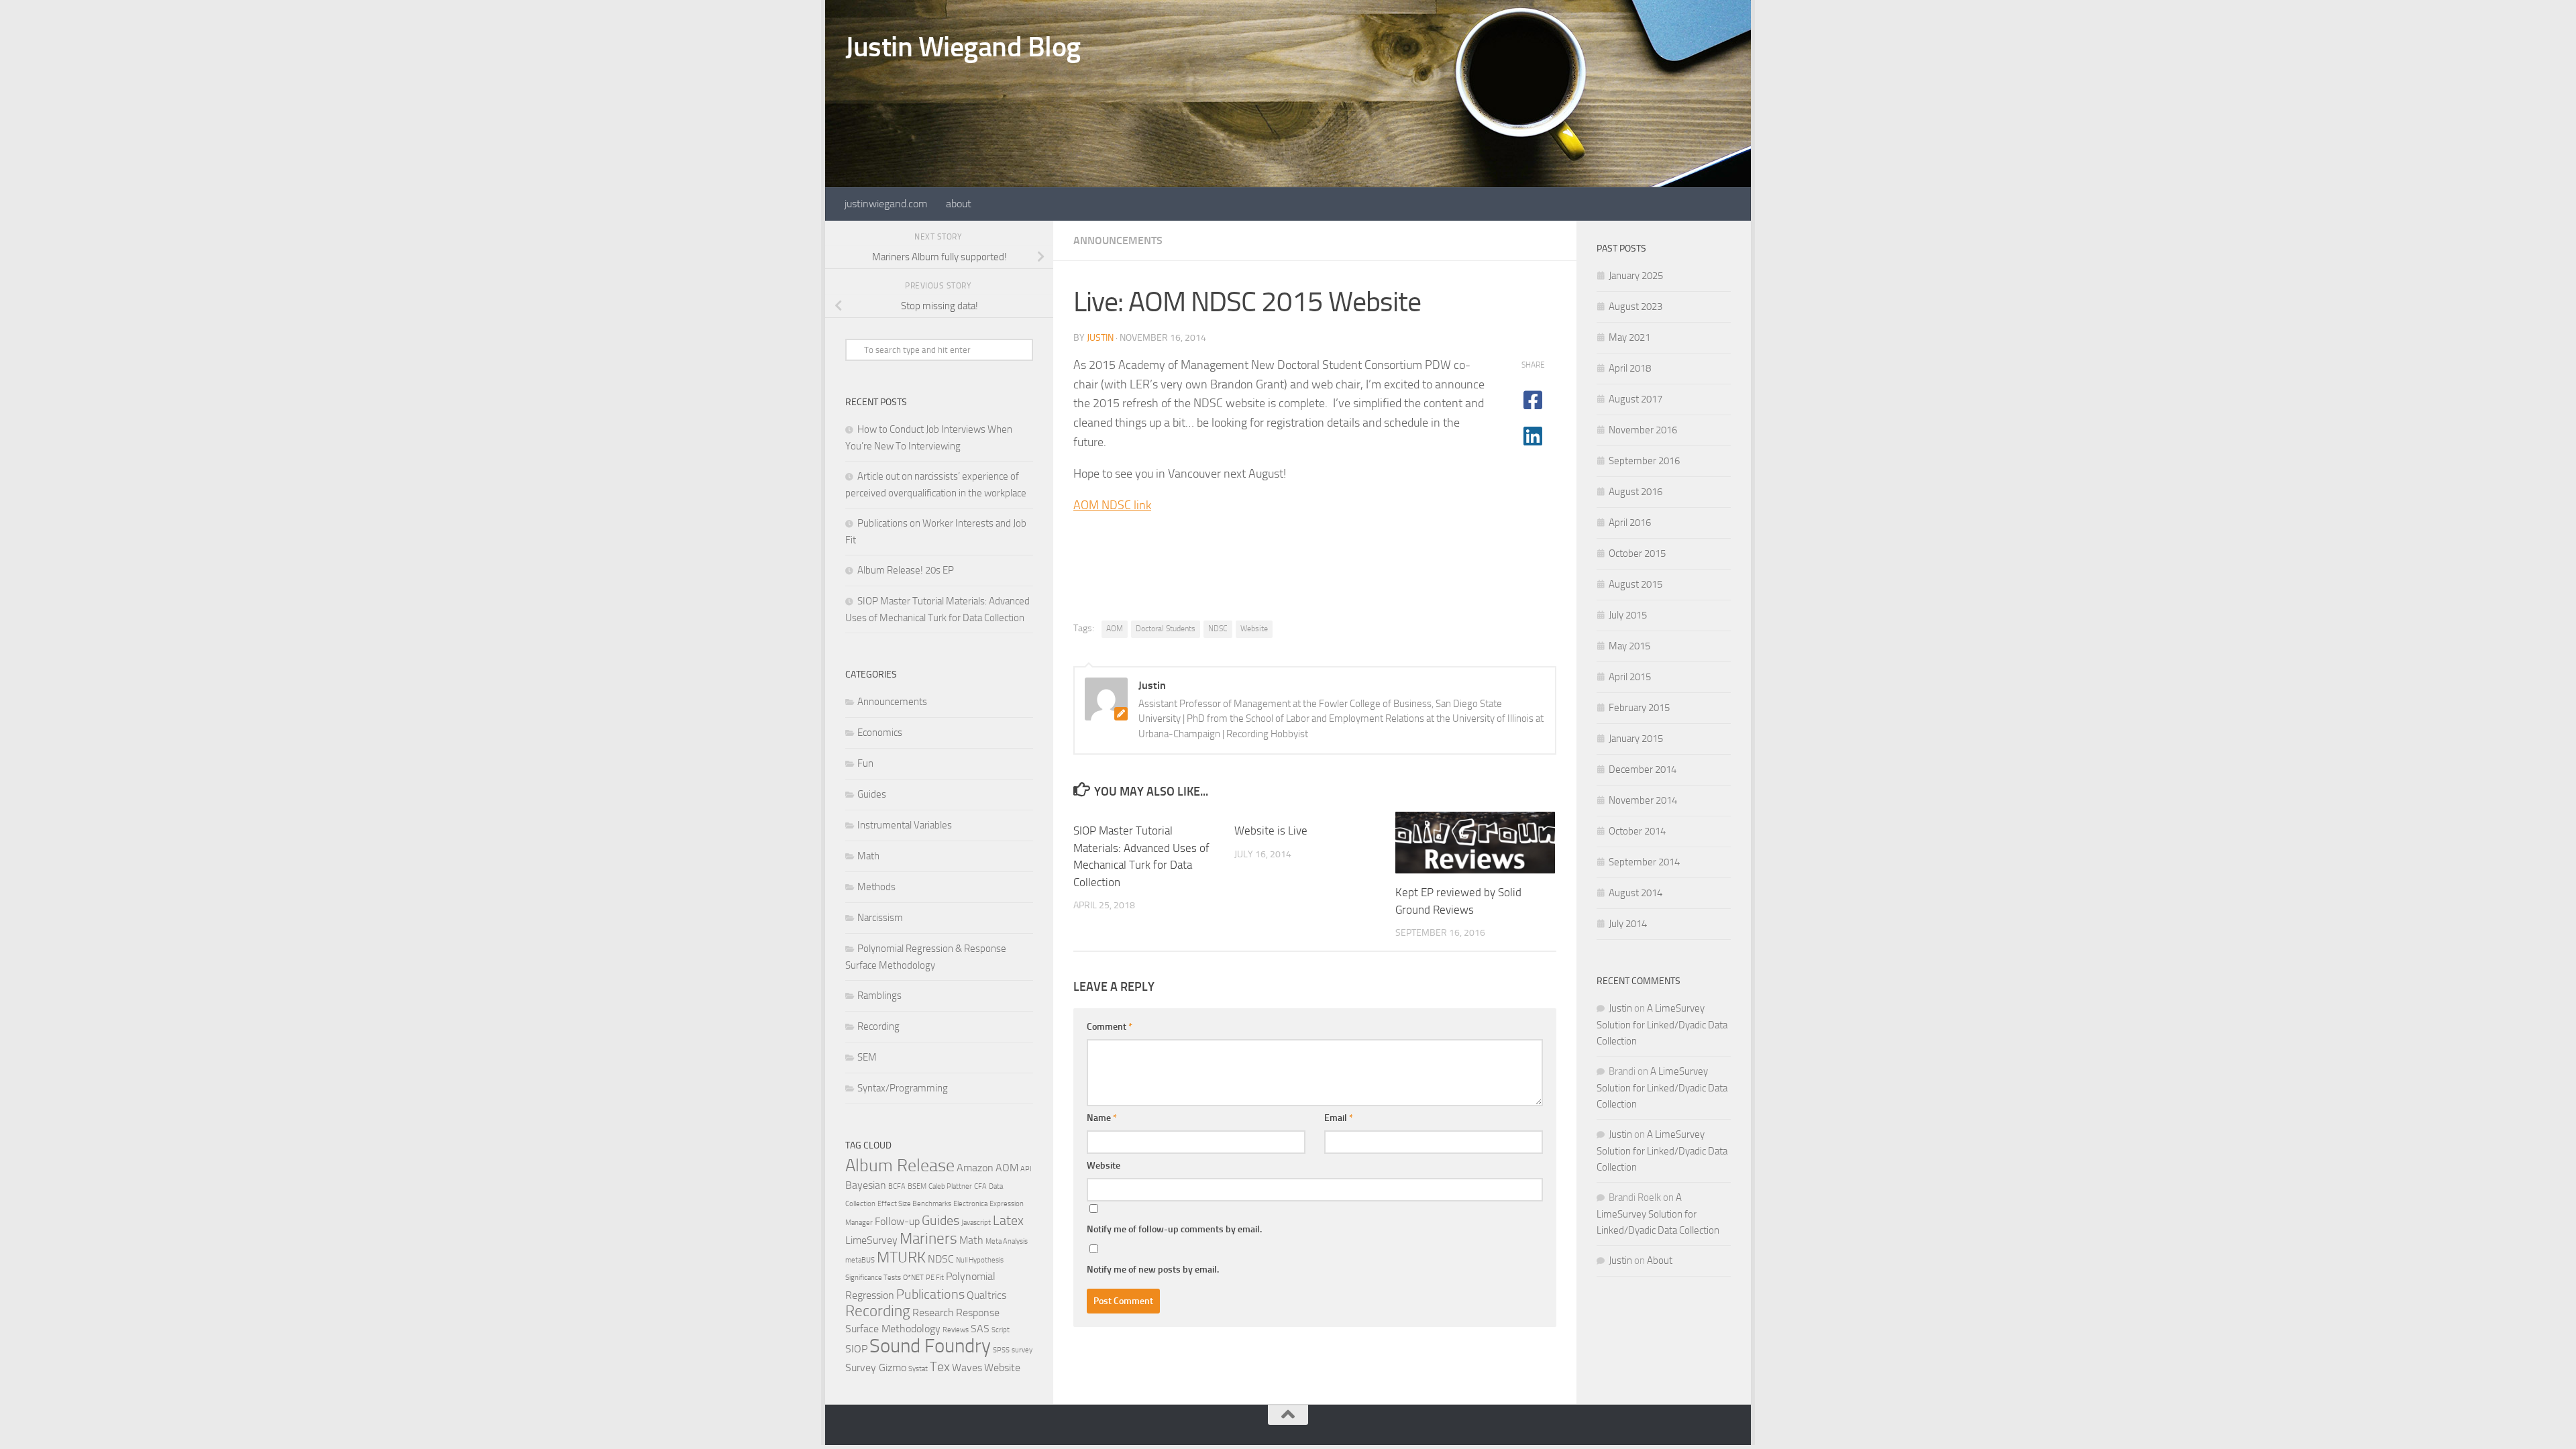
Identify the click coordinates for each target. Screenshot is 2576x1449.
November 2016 (1643, 430)
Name (1102, 1118)
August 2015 (1635, 584)
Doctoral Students (1166, 629)
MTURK (901, 1257)
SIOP (856, 1349)
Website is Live (1271, 830)
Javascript (976, 1223)
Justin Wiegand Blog (963, 47)
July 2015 (1628, 615)
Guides (872, 794)
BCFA (897, 1186)
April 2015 (1630, 677)
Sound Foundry (930, 1346)
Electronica (970, 1204)
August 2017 (1635, 399)
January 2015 (1636, 739)
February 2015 (1639, 708)
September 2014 (1644, 862)
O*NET (913, 1278)
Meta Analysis (1007, 1241)
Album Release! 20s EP (906, 570)
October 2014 (1637, 831)
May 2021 (1629, 337)
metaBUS (860, 1260)
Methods (876, 887)
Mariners (928, 1239)
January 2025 (1636, 276)
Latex (1008, 1220)
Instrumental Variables (905, 825)
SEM (867, 1057)
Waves (967, 1367)
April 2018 (1630, 368)
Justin (1100, 338)
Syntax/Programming (903, 1088)
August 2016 (1635, 492)
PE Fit (935, 1278)
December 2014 (1643, 769)
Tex (940, 1366)
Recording (878, 1026)
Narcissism (880, 918)
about (959, 204)
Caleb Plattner (950, 1186)
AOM (1115, 629)
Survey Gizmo (876, 1367)
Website (1254, 629)
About (1660, 1260)
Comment (1110, 1027)
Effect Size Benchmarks (914, 1204)
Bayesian (866, 1185)
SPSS (1001, 1350)
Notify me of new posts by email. (1153, 1270)
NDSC (1218, 629)
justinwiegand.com (886, 204)
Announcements (1118, 240)
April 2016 (1630, 523)
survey (1022, 1350)
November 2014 (1643, 800)
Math (868, 856)
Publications (930, 1294)
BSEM (917, 1186)
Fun (865, 763)
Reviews (956, 1330)
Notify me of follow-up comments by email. (1174, 1229)
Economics (880, 733)
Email (1339, 1118)
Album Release (900, 1166)
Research (933, 1312)
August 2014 (1635, 893)
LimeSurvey (871, 1240)
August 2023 (1635, 307)
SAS (980, 1329)
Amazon (975, 1168)
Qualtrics (986, 1295)
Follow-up (897, 1221)
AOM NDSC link (1112, 505)
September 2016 (1644, 461)
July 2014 (1628, 924)
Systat (918, 1369)
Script (1001, 1330)
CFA (980, 1186)
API (1026, 1169)
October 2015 (1637, 553)
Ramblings (879, 996)
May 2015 (1629, 646)
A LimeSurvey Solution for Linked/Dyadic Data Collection (1662, 1025)
